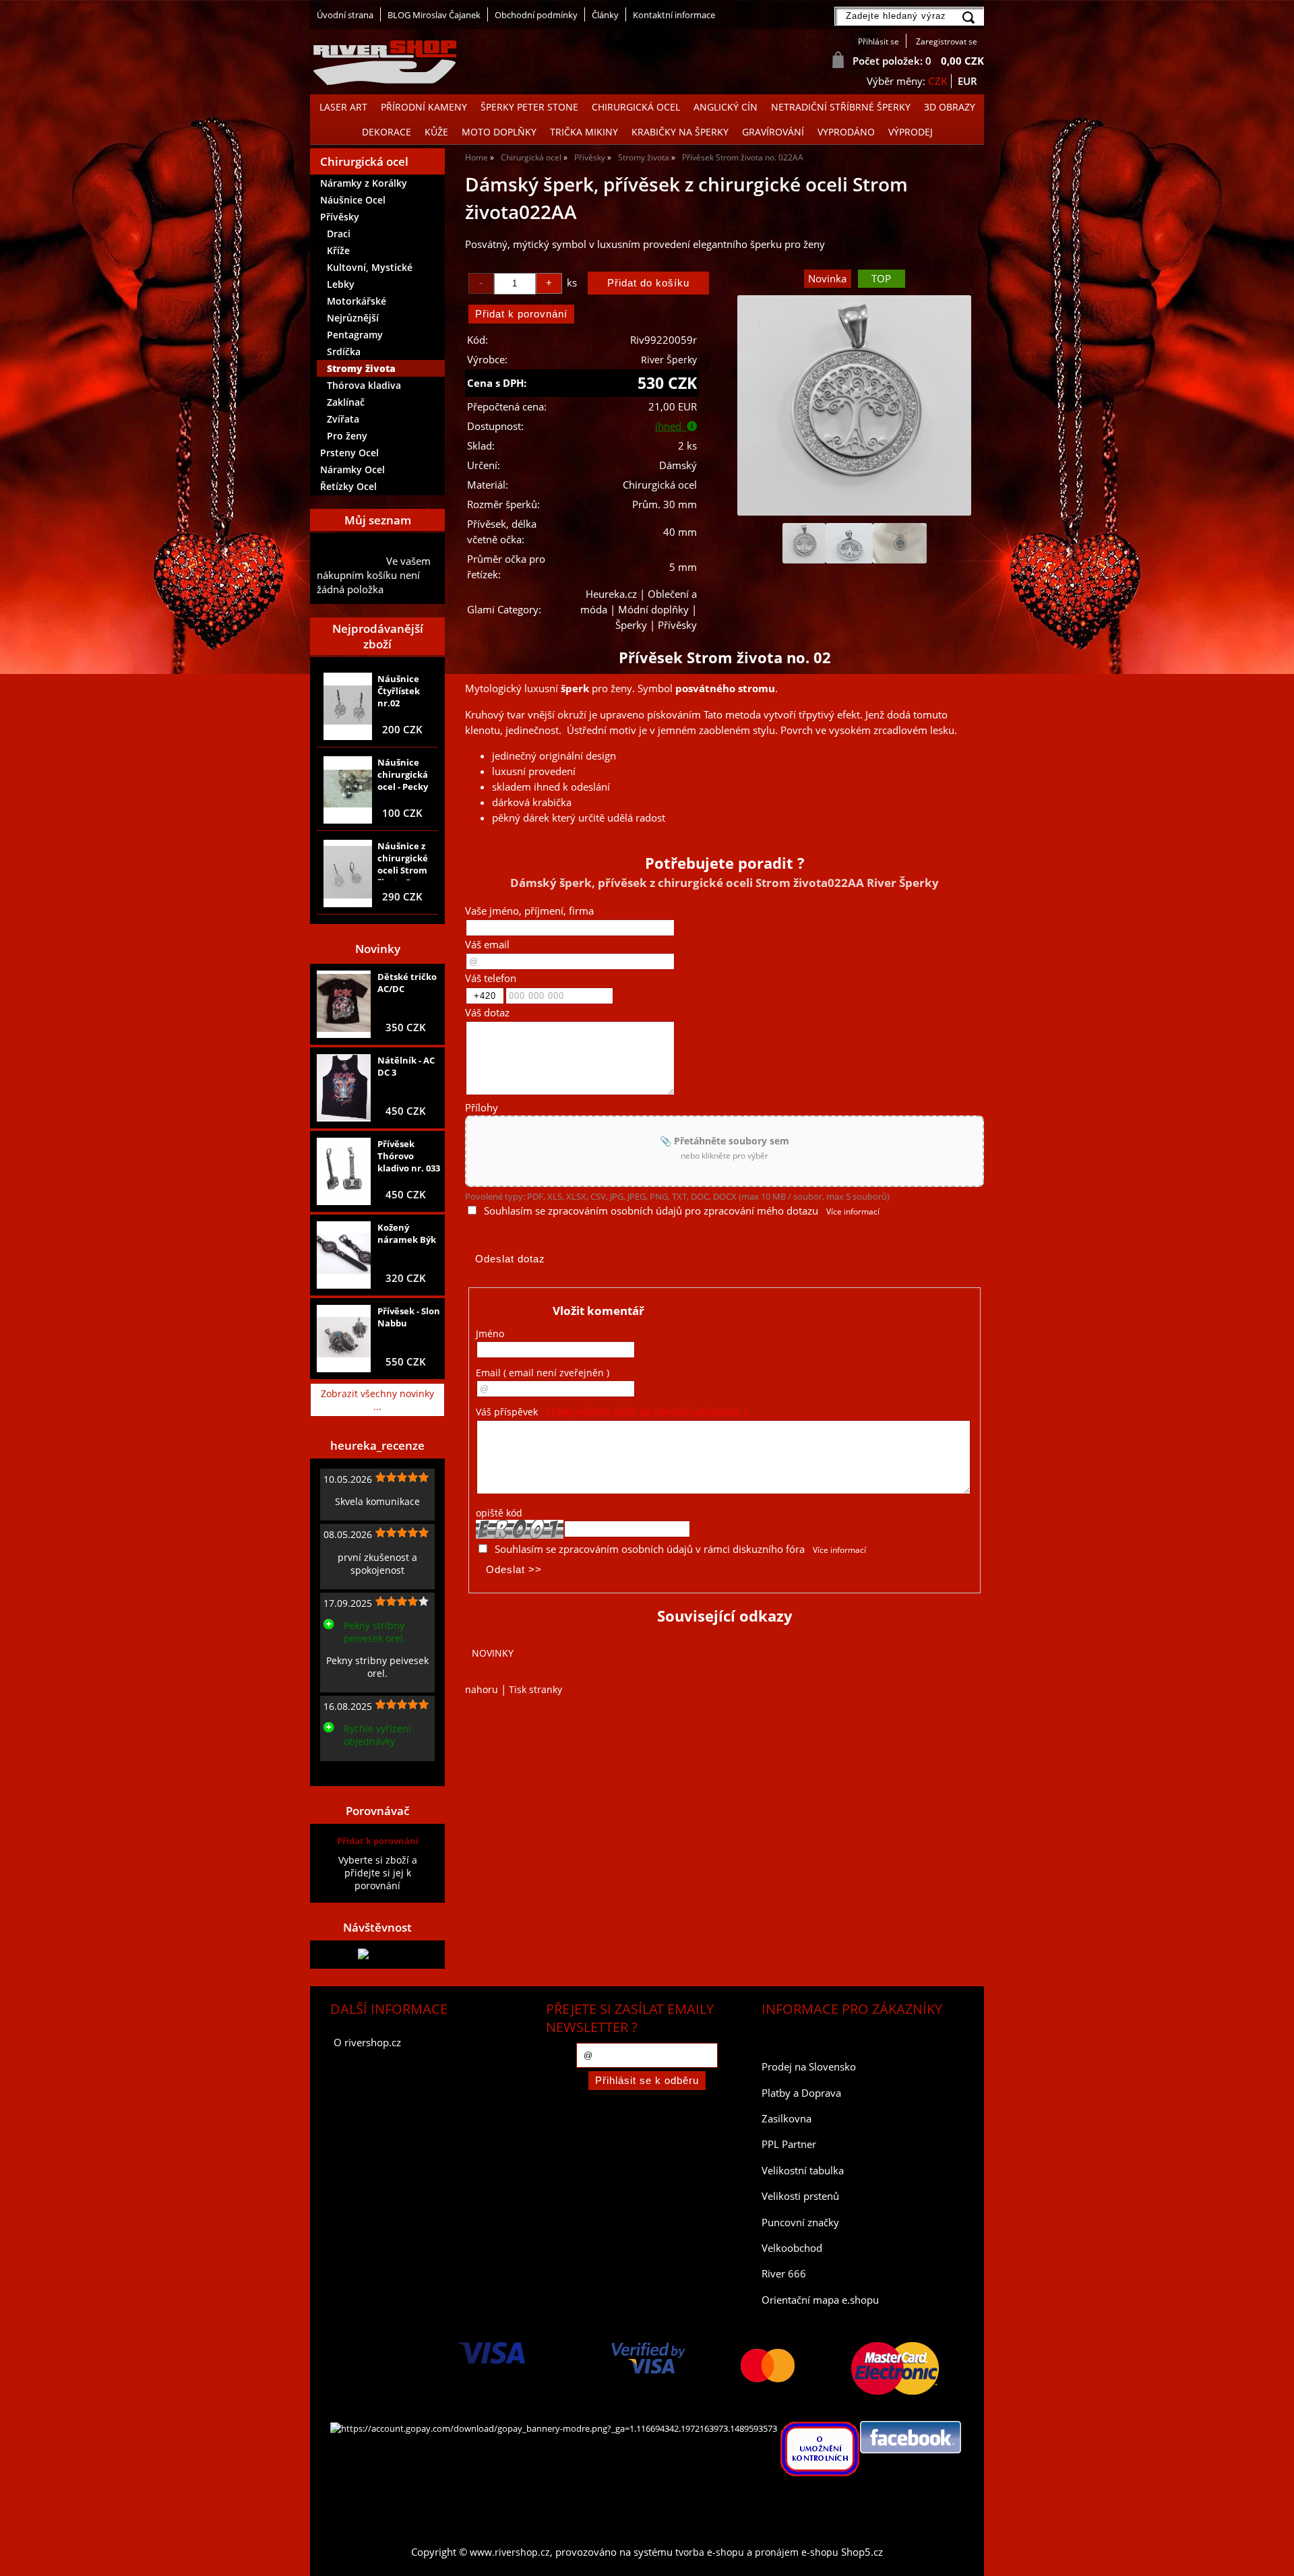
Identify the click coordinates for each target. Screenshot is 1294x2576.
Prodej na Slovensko (809, 2067)
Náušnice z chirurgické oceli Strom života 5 (403, 860)
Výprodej (911, 132)
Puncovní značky (800, 2222)
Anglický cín (726, 107)
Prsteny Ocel (349, 453)
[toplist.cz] (377, 1954)
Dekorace (387, 132)
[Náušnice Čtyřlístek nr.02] (348, 706)
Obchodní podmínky (536, 15)
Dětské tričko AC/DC (407, 983)
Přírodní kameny (424, 107)
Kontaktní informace (674, 15)
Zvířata (343, 419)
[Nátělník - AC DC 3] (344, 1088)
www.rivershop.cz (510, 2552)
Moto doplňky (499, 132)
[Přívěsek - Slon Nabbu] (344, 1339)
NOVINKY (493, 1653)
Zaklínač (346, 402)
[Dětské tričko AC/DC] (344, 1004)
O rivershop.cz (367, 2043)
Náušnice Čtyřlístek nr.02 (399, 691)
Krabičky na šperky (680, 132)
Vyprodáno (846, 132)
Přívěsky (340, 217)
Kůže (436, 132)
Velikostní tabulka (803, 2171)
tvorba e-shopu (710, 2552)
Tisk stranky (535, 1689)
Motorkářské (357, 301)
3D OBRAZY (950, 107)
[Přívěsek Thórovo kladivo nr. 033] (344, 1171)
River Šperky (669, 360)
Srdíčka (344, 351)
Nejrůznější (353, 318)
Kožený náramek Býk (407, 1233)
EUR (967, 81)
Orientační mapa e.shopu (820, 2300)
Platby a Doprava (801, 2093)
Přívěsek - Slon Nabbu (409, 1317)
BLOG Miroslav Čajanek (434, 15)
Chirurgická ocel (636, 107)
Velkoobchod (792, 2248)
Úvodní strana (345, 15)
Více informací (853, 1212)
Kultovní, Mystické (370, 267)
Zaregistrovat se (947, 41)
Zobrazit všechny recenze (374, 1772)
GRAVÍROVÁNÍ (773, 132)
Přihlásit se (879, 41)
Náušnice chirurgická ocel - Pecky (403, 774)
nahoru (482, 1689)
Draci (339, 234)
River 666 (784, 2274)
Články (605, 15)
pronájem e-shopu (797, 2552)
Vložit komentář (598, 1311)
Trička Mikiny (584, 132)
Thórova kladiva (364, 385)
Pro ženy (347, 436)
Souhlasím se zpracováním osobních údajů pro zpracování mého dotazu (651, 1211)
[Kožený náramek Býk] (344, 1255)
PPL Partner (789, 2144)
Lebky (341, 284)
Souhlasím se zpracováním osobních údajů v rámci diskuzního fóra (650, 1549)
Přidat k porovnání (378, 1841)
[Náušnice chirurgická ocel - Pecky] (348, 790)
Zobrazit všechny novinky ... (377, 1400)
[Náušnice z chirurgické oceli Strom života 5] (348, 873)
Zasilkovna (787, 2119)
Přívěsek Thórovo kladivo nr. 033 (409, 1156)
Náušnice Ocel (353, 200)
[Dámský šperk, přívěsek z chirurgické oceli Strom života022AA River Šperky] (854, 405)
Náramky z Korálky (364, 183)
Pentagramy (355, 335)
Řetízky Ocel (348, 486)
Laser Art (343, 107)
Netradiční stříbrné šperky (841, 107)
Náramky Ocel (352, 469)
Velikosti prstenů (800, 2196)
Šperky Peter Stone (529, 107)
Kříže (338, 250)
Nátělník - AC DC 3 (406, 1066)
